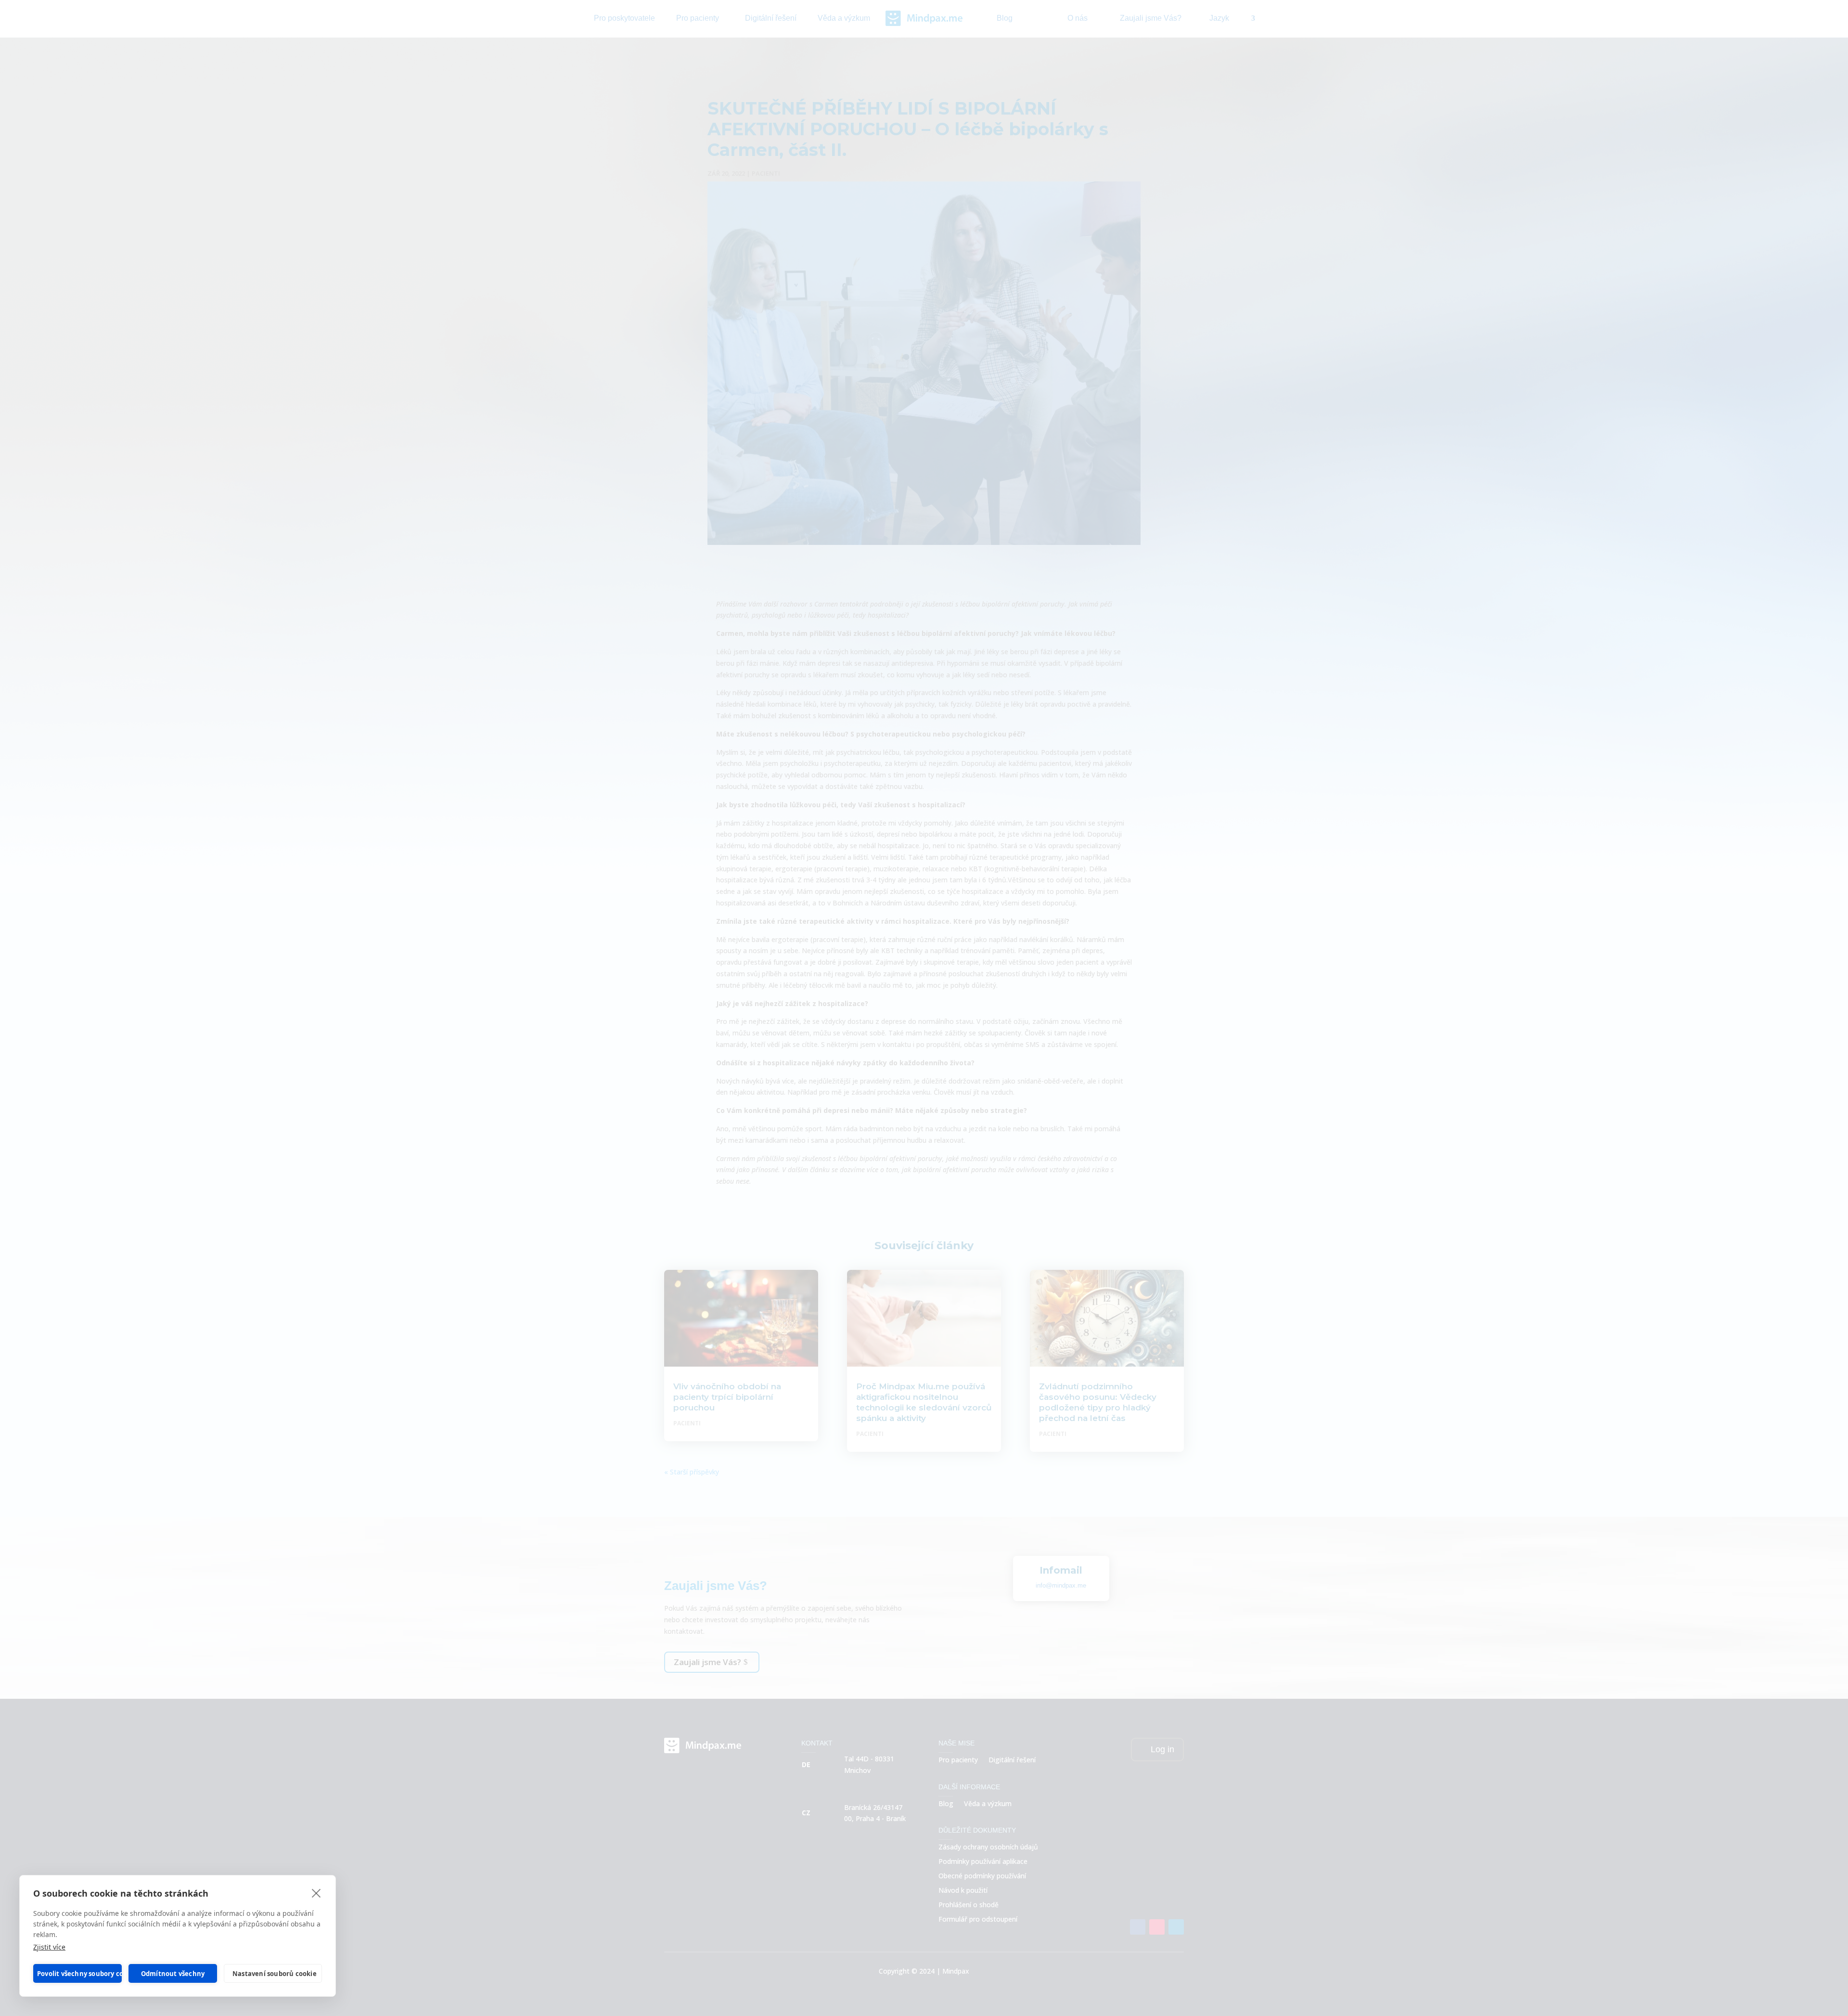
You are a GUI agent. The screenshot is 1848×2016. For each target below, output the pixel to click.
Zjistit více (49, 1947)
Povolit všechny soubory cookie (79, 1974)
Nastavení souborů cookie (275, 1974)
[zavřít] (316, 1893)
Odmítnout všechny (173, 1974)
